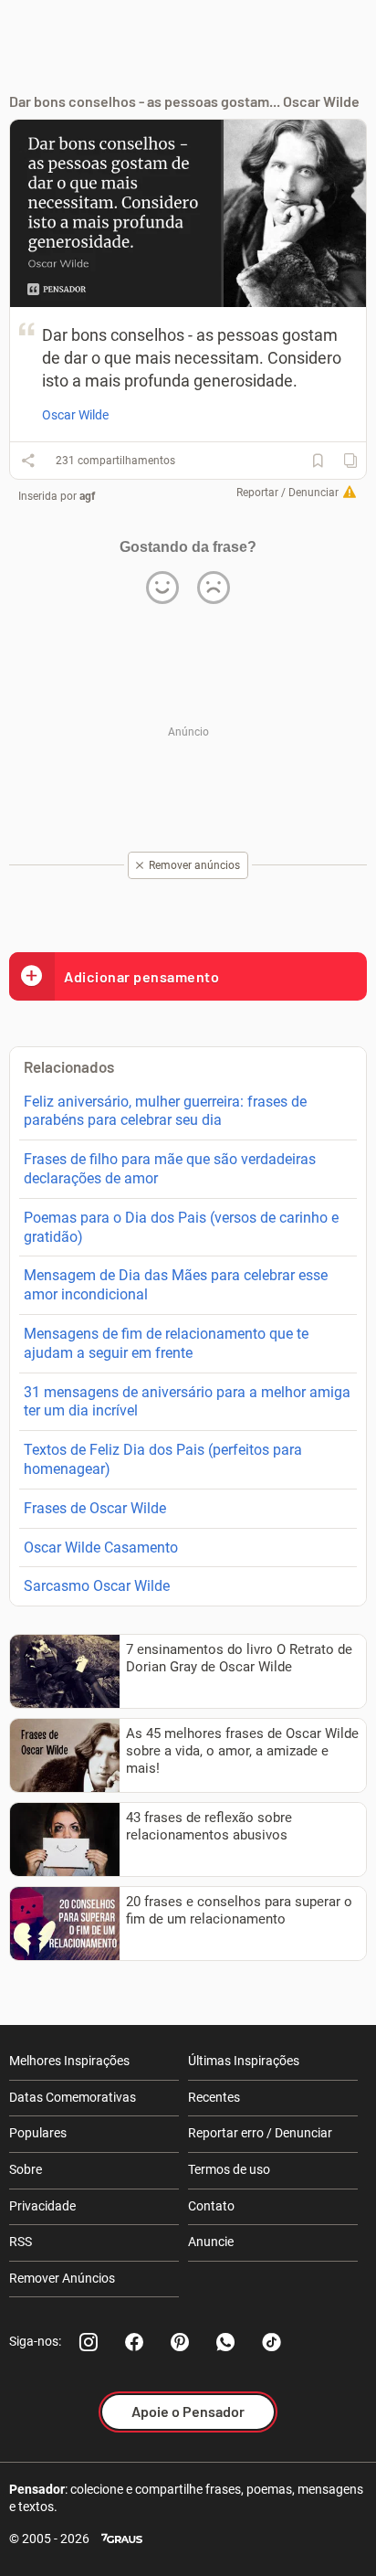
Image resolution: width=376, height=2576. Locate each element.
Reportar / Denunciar (287, 493)
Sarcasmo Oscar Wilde (97, 1586)
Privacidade (42, 2206)
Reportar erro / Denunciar (260, 2133)
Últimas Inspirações (244, 2061)
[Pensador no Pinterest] (180, 2342)
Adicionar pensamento (141, 976)
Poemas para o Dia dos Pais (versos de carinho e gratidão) (181, 1227)
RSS (21, 2242)
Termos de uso (229, 2169)
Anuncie (211, 2242)
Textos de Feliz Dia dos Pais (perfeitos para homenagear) (163, 1459)
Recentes (214, 2097)
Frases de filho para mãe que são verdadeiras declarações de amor (170, 1169)
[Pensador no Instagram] (89, 2342)
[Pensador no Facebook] (134, 2342)
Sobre (26, 2169)
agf (87, 496)
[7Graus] (122, 2539)
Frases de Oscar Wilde (95, 1508)
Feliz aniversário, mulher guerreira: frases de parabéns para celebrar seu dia (165, 1111)
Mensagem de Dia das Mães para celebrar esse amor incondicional (176, 1285)
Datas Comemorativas (73, 2097)
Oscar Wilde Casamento (101, 1548)
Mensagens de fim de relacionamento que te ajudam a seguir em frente (166, 1343)
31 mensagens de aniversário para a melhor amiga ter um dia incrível (187, 1402)
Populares (38, 2133)
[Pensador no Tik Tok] (271, 2342)
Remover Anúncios (62, 2278)
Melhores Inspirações (69, 2061)
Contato (211, 2206)
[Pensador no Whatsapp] (225, 2342)
